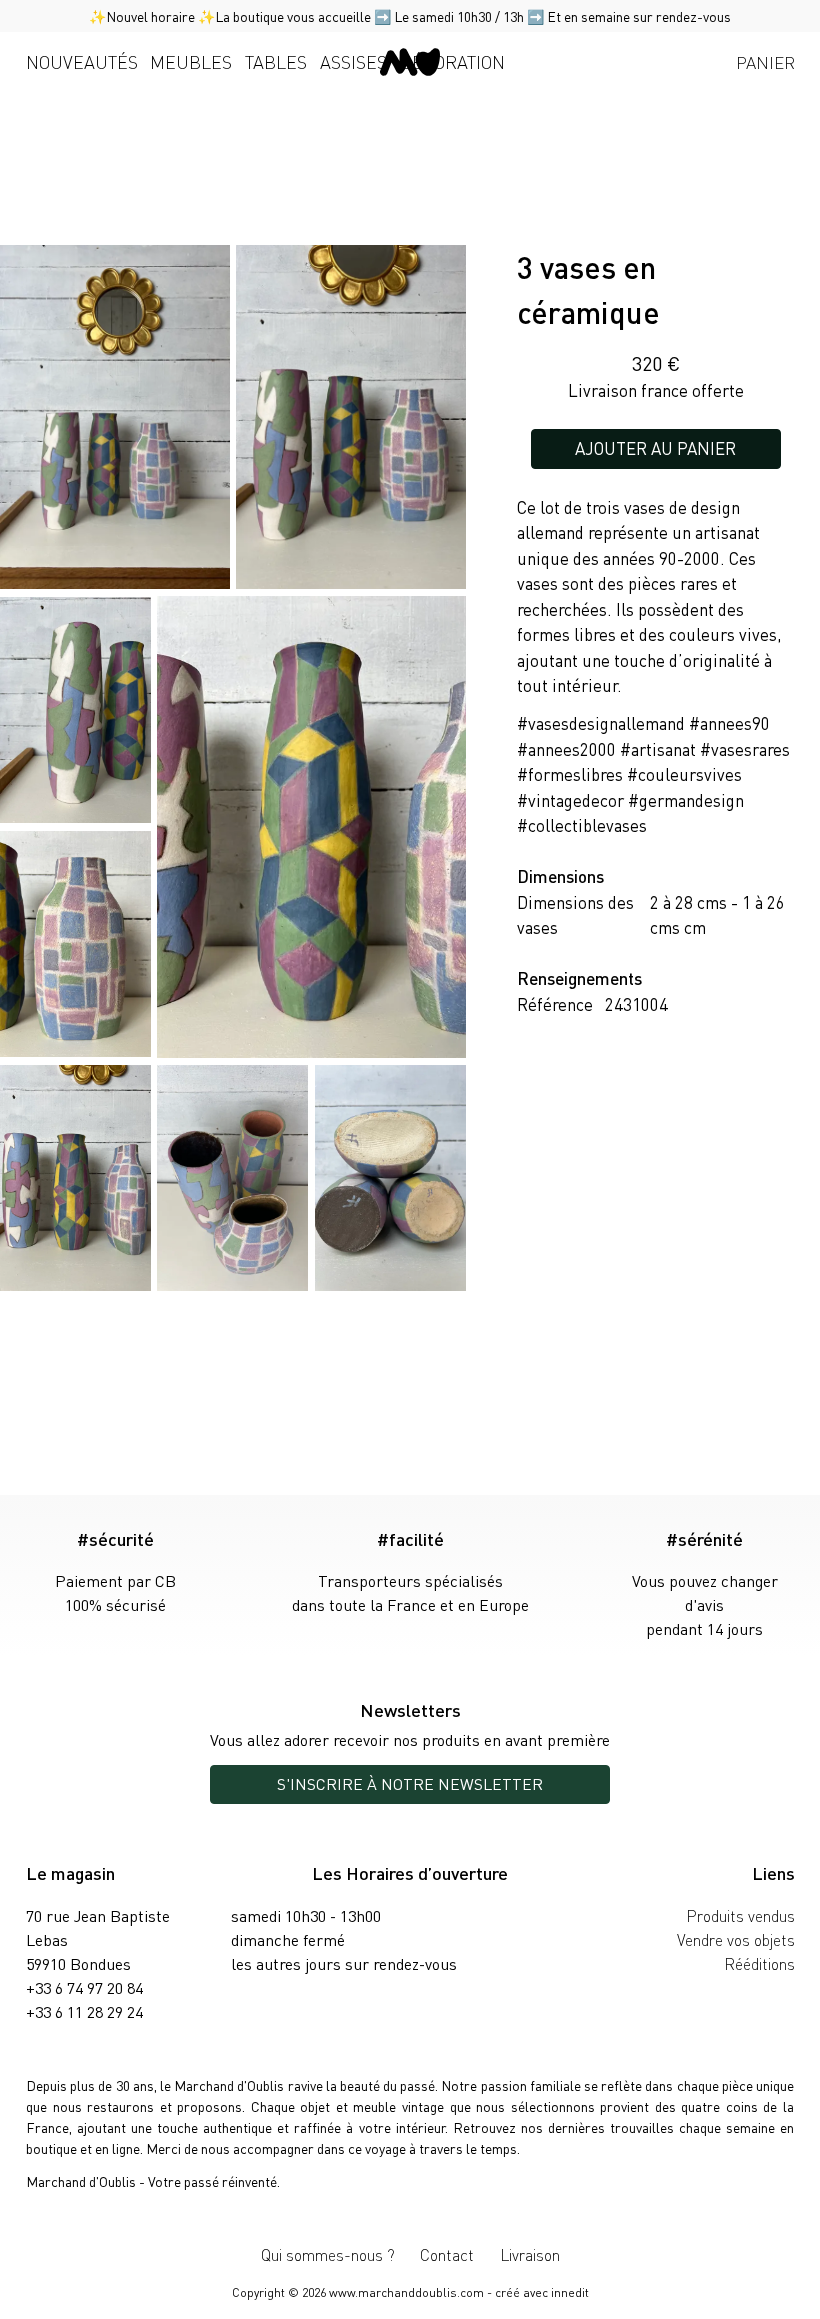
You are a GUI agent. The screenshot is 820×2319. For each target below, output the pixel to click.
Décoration (452, 61)
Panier (765, 62)
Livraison (530, 2254)
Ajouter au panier (655, 448)
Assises (353, 61)
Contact (447, 2254)
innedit (570, 2292)
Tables (276, 61)
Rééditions (759, 1963)
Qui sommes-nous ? (328, 2254)
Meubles (191, 61)
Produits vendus (740, 1915)
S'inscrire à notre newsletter (410, 1783)
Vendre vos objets (736, 1939)
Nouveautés (82, 61)
